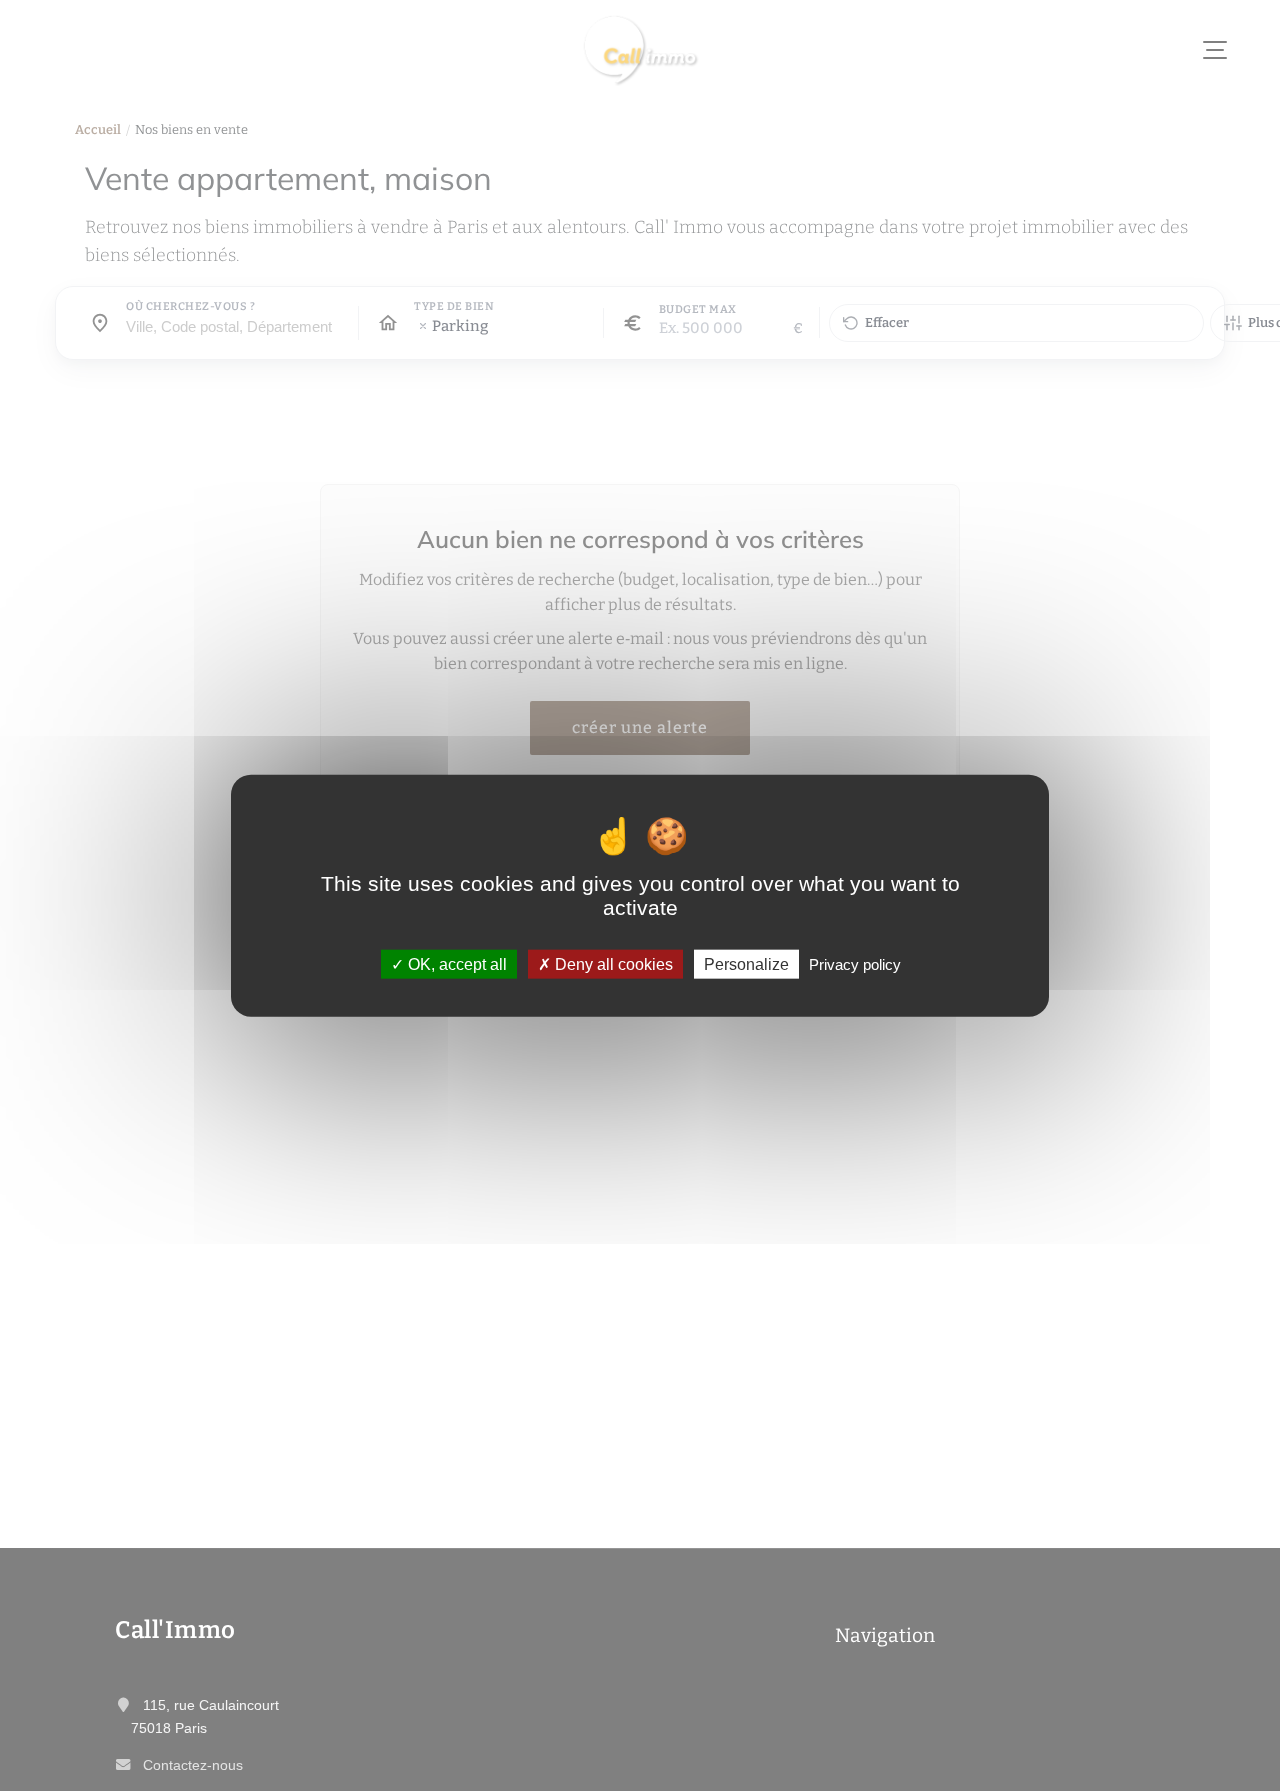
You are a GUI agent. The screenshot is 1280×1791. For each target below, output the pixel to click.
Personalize (746, 964)
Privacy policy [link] (855, 964)
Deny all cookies (612, 964)
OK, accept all (455, 964)
